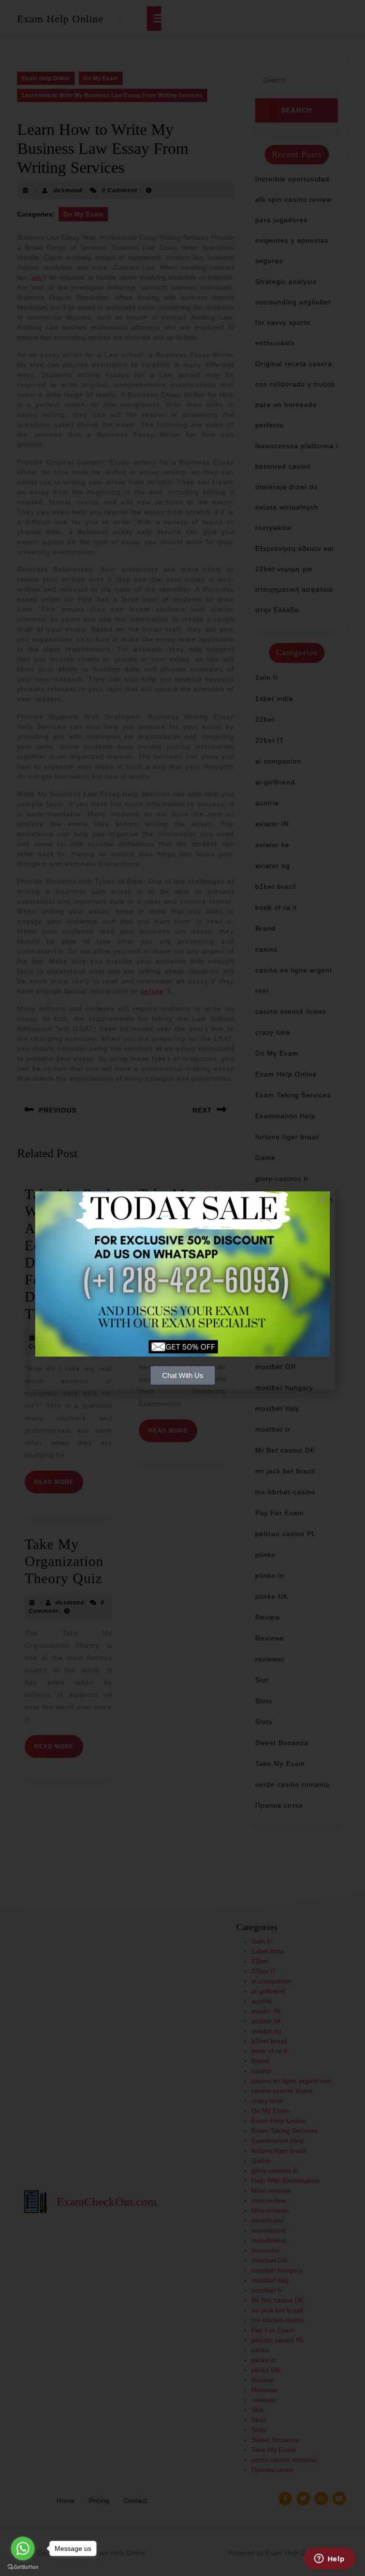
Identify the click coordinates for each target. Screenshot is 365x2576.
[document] (182, 1288)
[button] (322, 1200)
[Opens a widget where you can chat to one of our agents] (329, 2559)
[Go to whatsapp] (23, 2548)
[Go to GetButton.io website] (23, 2567)
